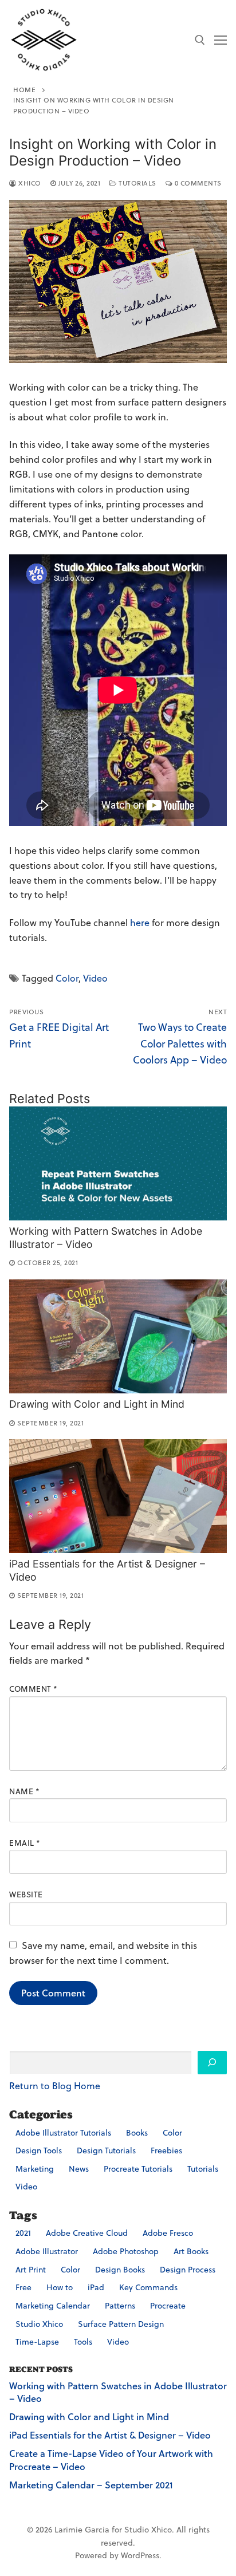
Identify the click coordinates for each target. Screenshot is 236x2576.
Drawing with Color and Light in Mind (97, 1404)
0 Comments (197, 183)
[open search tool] (200, 40)
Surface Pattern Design (121, 2324)
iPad (96, 2287)
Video (95, 978)
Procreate (168, 2306)
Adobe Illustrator (47, 2251)
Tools (83, 2342)
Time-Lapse (37, 2342)
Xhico (29, 183)
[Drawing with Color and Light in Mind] (118, 1336)
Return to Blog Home (55, 2086)
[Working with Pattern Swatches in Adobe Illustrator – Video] (118, 1163)
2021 (23, 2233)
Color (67, 978)
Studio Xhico (39, 2324)
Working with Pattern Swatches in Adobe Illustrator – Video (118, 2392)
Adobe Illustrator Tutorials (63, 2133)
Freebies (166, 2150)
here (140, 923)
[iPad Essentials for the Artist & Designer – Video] (118, 1496)
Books (137, 2133)
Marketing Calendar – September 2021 (91, 2485)
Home (24, 90)
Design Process (188, 2270)
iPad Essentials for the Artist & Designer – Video (110, 2435)
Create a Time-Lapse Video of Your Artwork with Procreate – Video (111, 2460)
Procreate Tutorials (138, 2169)
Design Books (120, 2270)
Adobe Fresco (168, 2233)
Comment (34, 1689)
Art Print (31, 2270)
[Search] (212, 2063)
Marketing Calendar (53, 2306)
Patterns (120, 2306)
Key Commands (148, 2287)
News (79, 2169)
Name (24, 1791)
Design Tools (39, 2150)
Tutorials (137, 183)
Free (23, 2287)
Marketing (35, 2169)
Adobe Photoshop (126, 2251)
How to (60, 2287)
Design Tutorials (106, 2150)
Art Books (191, 2251)
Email (25, 1843)
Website (26, 1894)
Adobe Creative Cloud (87, 2233)
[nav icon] (221, 40)
